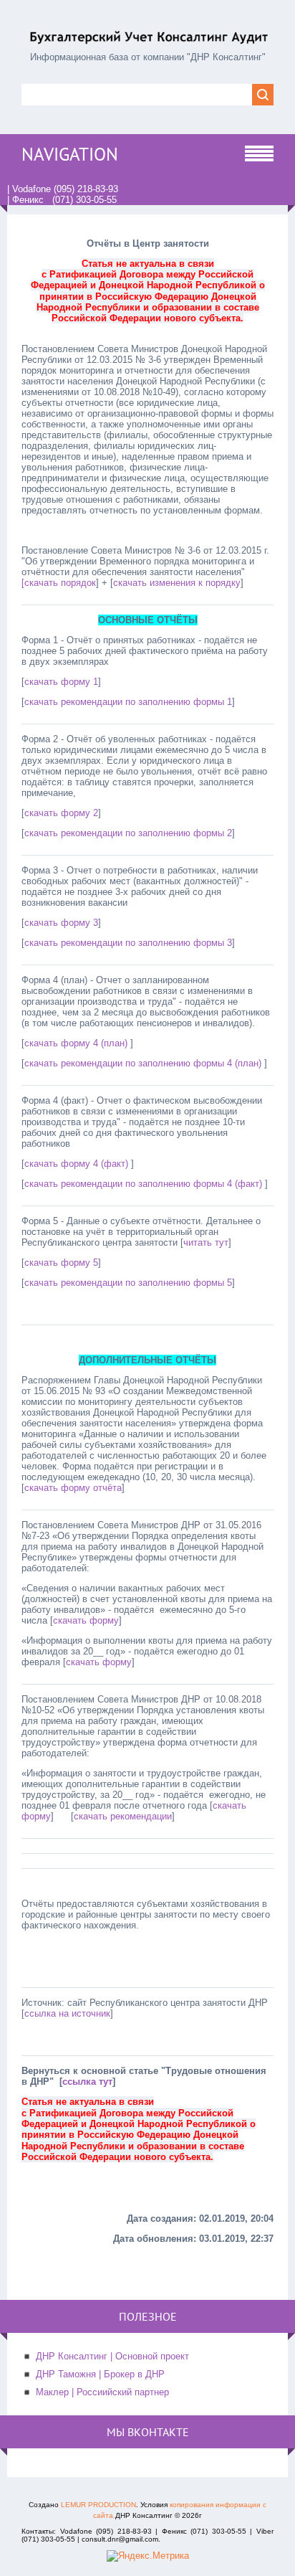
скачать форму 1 (61, 682)
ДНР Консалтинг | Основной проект (112, 2356)
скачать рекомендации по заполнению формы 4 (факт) (145, 1184)
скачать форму (86, 1620)
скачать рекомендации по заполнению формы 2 (128, 833)
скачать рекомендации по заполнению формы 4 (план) (144, 1063)
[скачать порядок (59, 583)
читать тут (206, 1242)
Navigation (70, 154)
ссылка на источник (67, 2013)
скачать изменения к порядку (177, 583)
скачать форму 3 (61, 923)
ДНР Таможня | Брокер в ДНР (100, 2374)
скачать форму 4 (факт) (78, 1164)
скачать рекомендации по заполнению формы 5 (128, 1283)
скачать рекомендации (123, 1816)
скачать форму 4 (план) (76, 1043)
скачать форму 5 (61, 1263)
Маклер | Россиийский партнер (102, 2392)
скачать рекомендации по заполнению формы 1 (128, 702)
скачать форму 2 (61, 813)
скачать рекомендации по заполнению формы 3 (128, 943)
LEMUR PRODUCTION (98, 2505)
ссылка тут (87, 2082)
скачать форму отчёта (73, 1488)
